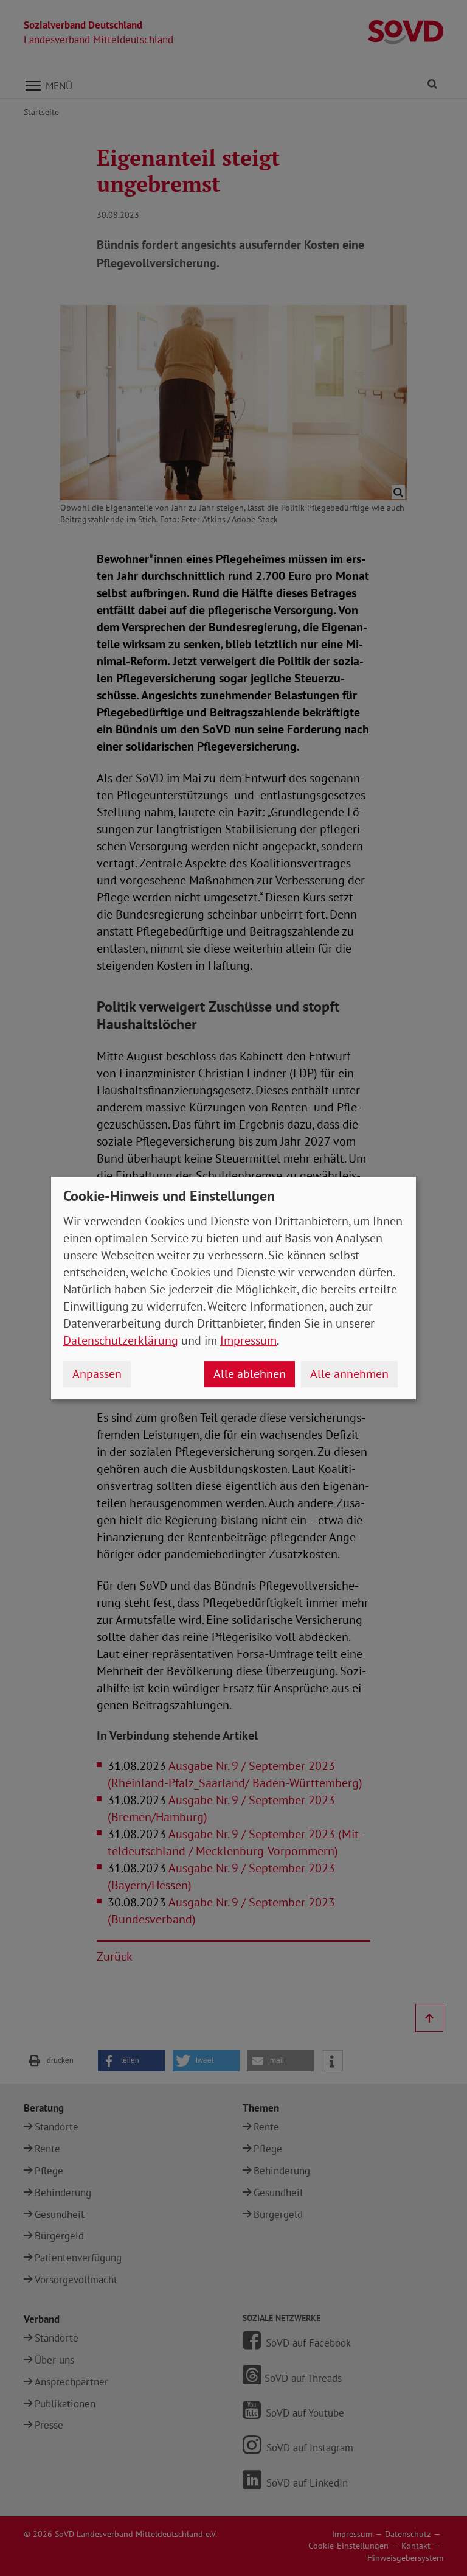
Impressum (248, 1340)
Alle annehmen (349, 1374)
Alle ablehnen (250, 1374)
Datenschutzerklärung (121, 1340)
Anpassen (97, 1374)
